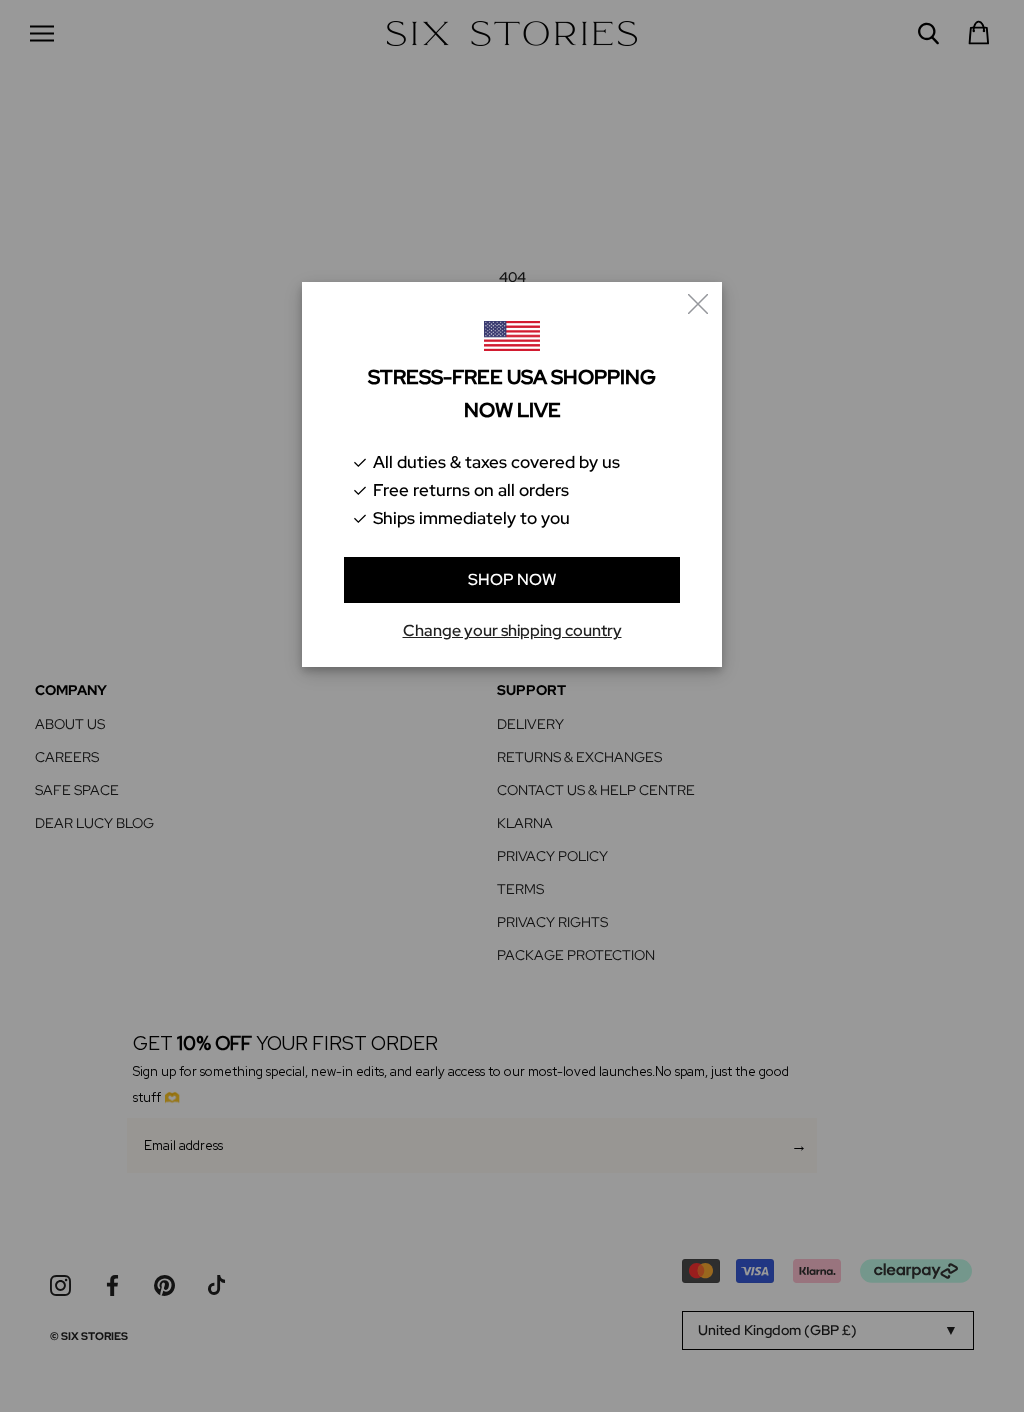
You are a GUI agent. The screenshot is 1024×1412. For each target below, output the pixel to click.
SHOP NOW (512, 579)
